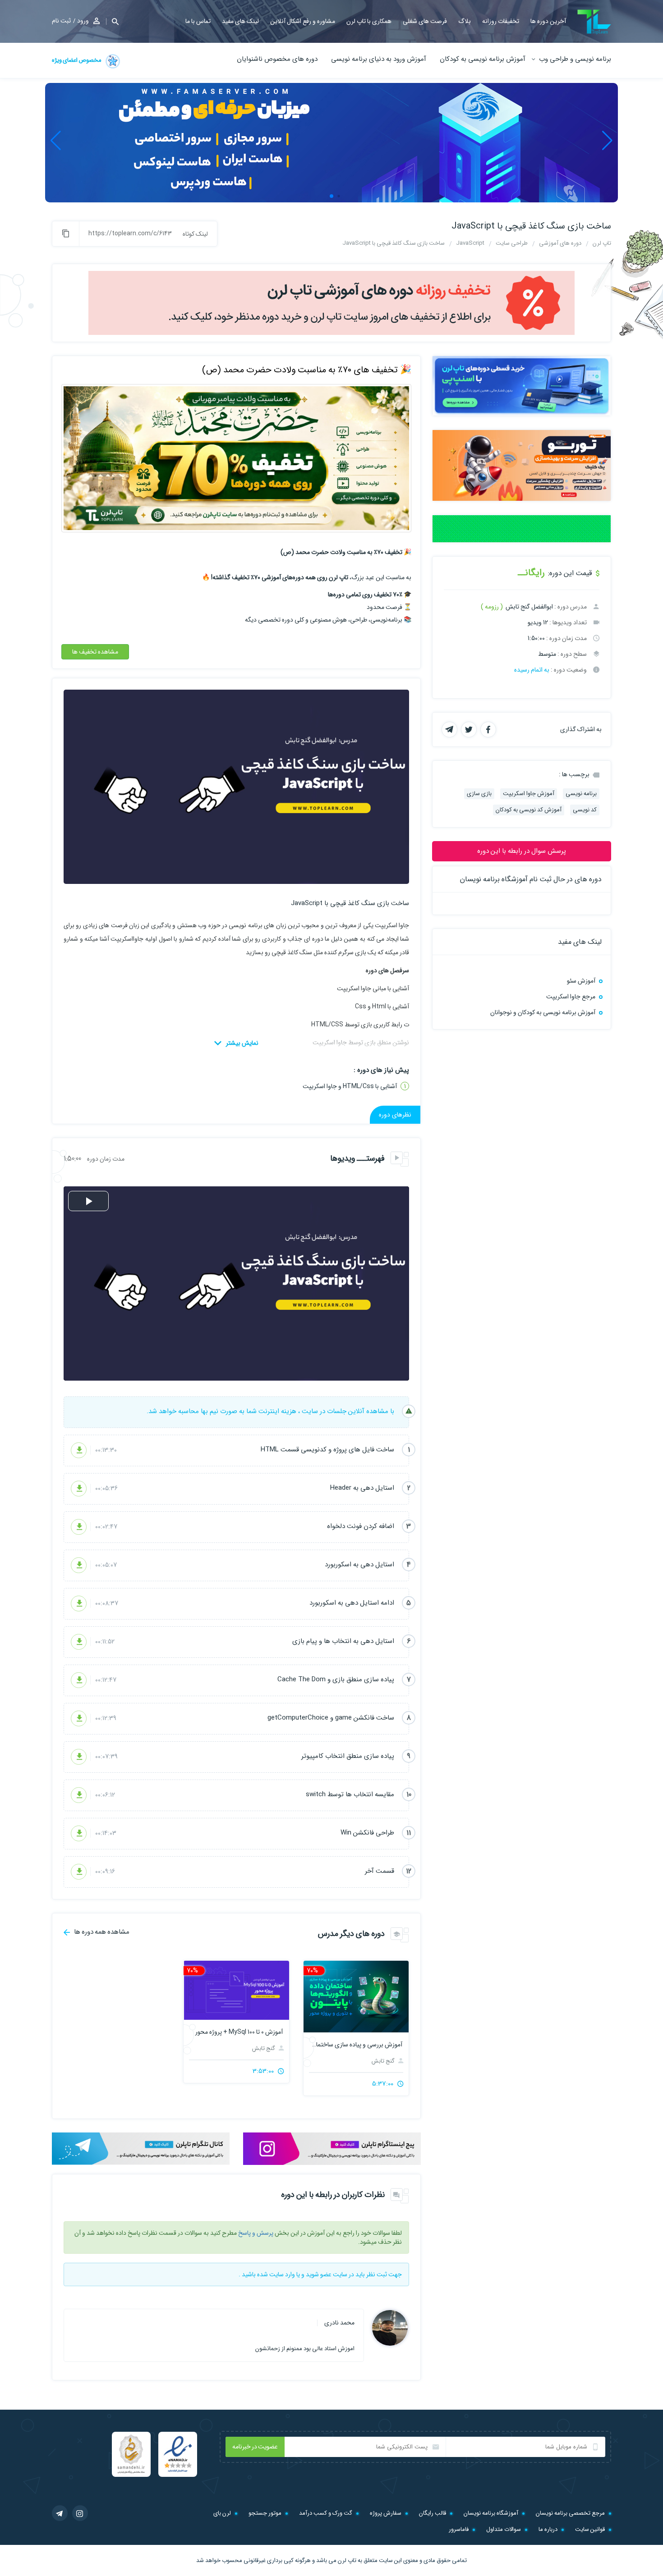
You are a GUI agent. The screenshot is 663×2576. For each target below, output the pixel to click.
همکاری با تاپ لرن (369, 21)
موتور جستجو (265, 2513)
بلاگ (465, 21)
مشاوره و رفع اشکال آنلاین (303, 21)
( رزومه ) (492, 607)
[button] (112, 21)
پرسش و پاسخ (256, 2233)
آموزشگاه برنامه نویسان (491, 2513)
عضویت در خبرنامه (255, 2447)
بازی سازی (479, 794)
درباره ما (548, 2529)
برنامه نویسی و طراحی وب (575, 59)
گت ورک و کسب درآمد (326, 2513)
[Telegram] (60, 2513)
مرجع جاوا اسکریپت (571, 997)
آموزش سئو (581, 981)
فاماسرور (459, 2529)
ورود (83, 21)
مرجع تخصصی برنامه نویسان (570, 2513)
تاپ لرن (347, 2560)
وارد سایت (282, 2274)
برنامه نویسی (581, 794)
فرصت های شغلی (425, 21)
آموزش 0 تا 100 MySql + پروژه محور (239, 2032)
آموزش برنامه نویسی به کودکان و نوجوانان (543, 1012)
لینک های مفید (240, 21)
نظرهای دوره (395, 1115)
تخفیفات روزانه (501, 21)
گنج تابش (384, 2061)
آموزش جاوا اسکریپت (529, 794)
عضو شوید (319, 2274)
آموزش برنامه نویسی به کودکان (483, 59)
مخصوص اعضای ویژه (77, 60)
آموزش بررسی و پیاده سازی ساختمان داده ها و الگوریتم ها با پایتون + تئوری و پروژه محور (356, 2045)
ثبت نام (61, 21)
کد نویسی (585, 810)
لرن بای (222, 2513)
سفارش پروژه (386, 2513)
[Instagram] (80, 2513)
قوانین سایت (590, 2529)
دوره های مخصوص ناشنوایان (277, 59)
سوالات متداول (504, 2529)
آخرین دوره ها (548, 21)
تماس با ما (198, 21)
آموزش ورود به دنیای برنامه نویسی (379, 59)
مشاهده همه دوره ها (101, 1932)
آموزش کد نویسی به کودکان (529, 810)
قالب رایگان (433, 2513)
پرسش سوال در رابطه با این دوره (522, 851)
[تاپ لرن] (594, 22)
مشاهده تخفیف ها (95, 652)
